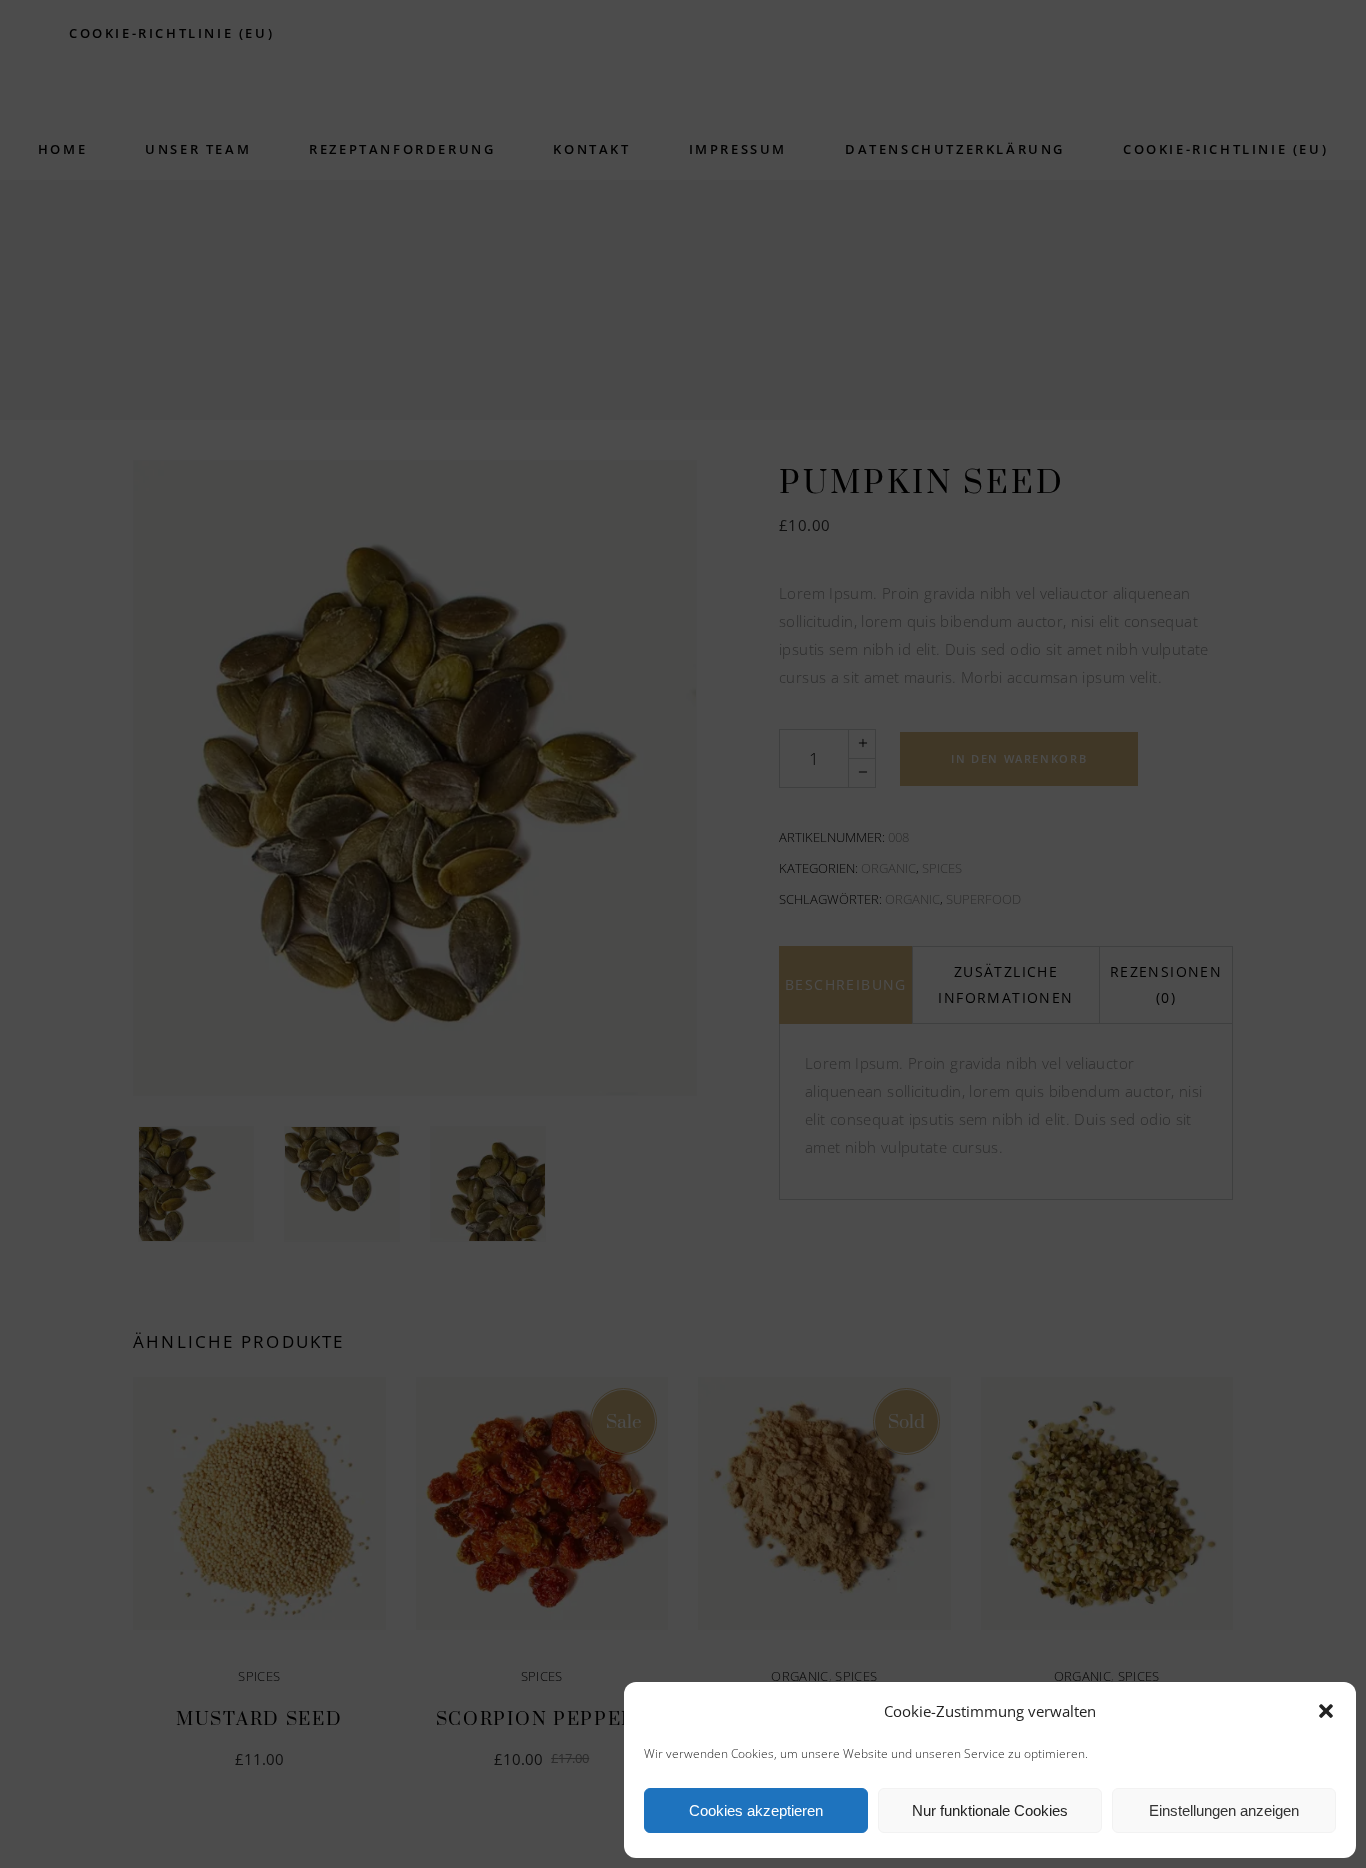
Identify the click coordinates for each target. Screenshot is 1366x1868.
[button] (1326, 1711)
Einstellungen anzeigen (1224, 1810)
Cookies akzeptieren (756, 1810)
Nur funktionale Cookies (990, 1810)
